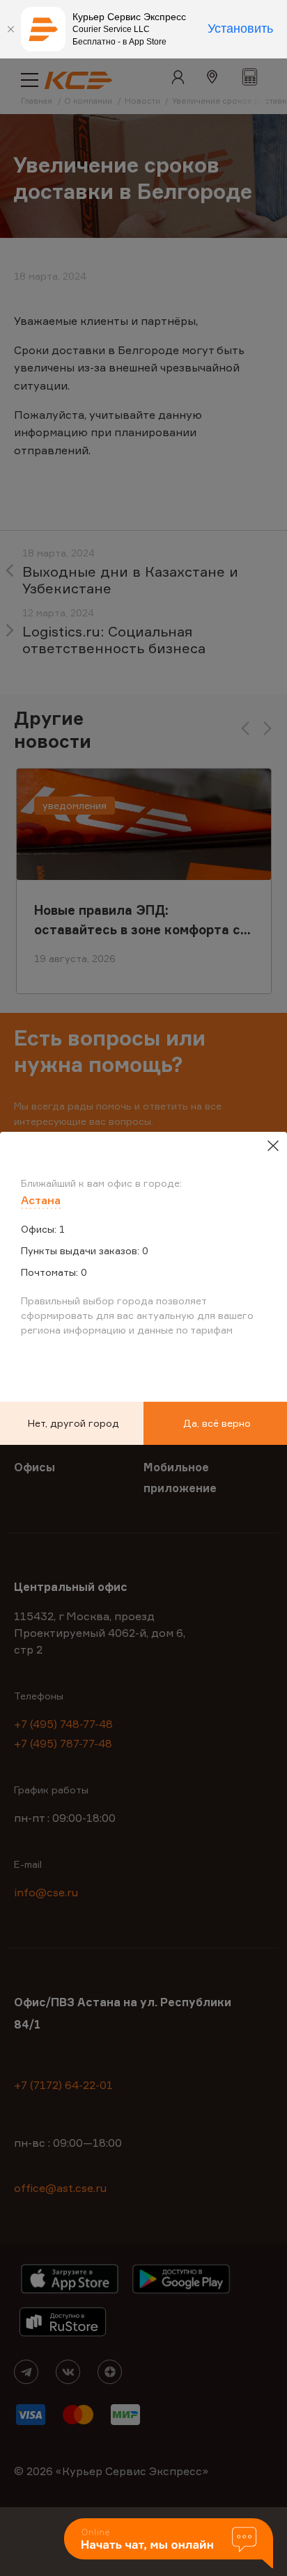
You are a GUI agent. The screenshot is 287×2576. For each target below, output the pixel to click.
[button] (169, 2544)
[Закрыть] (10, 29)
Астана (41, 1200)
